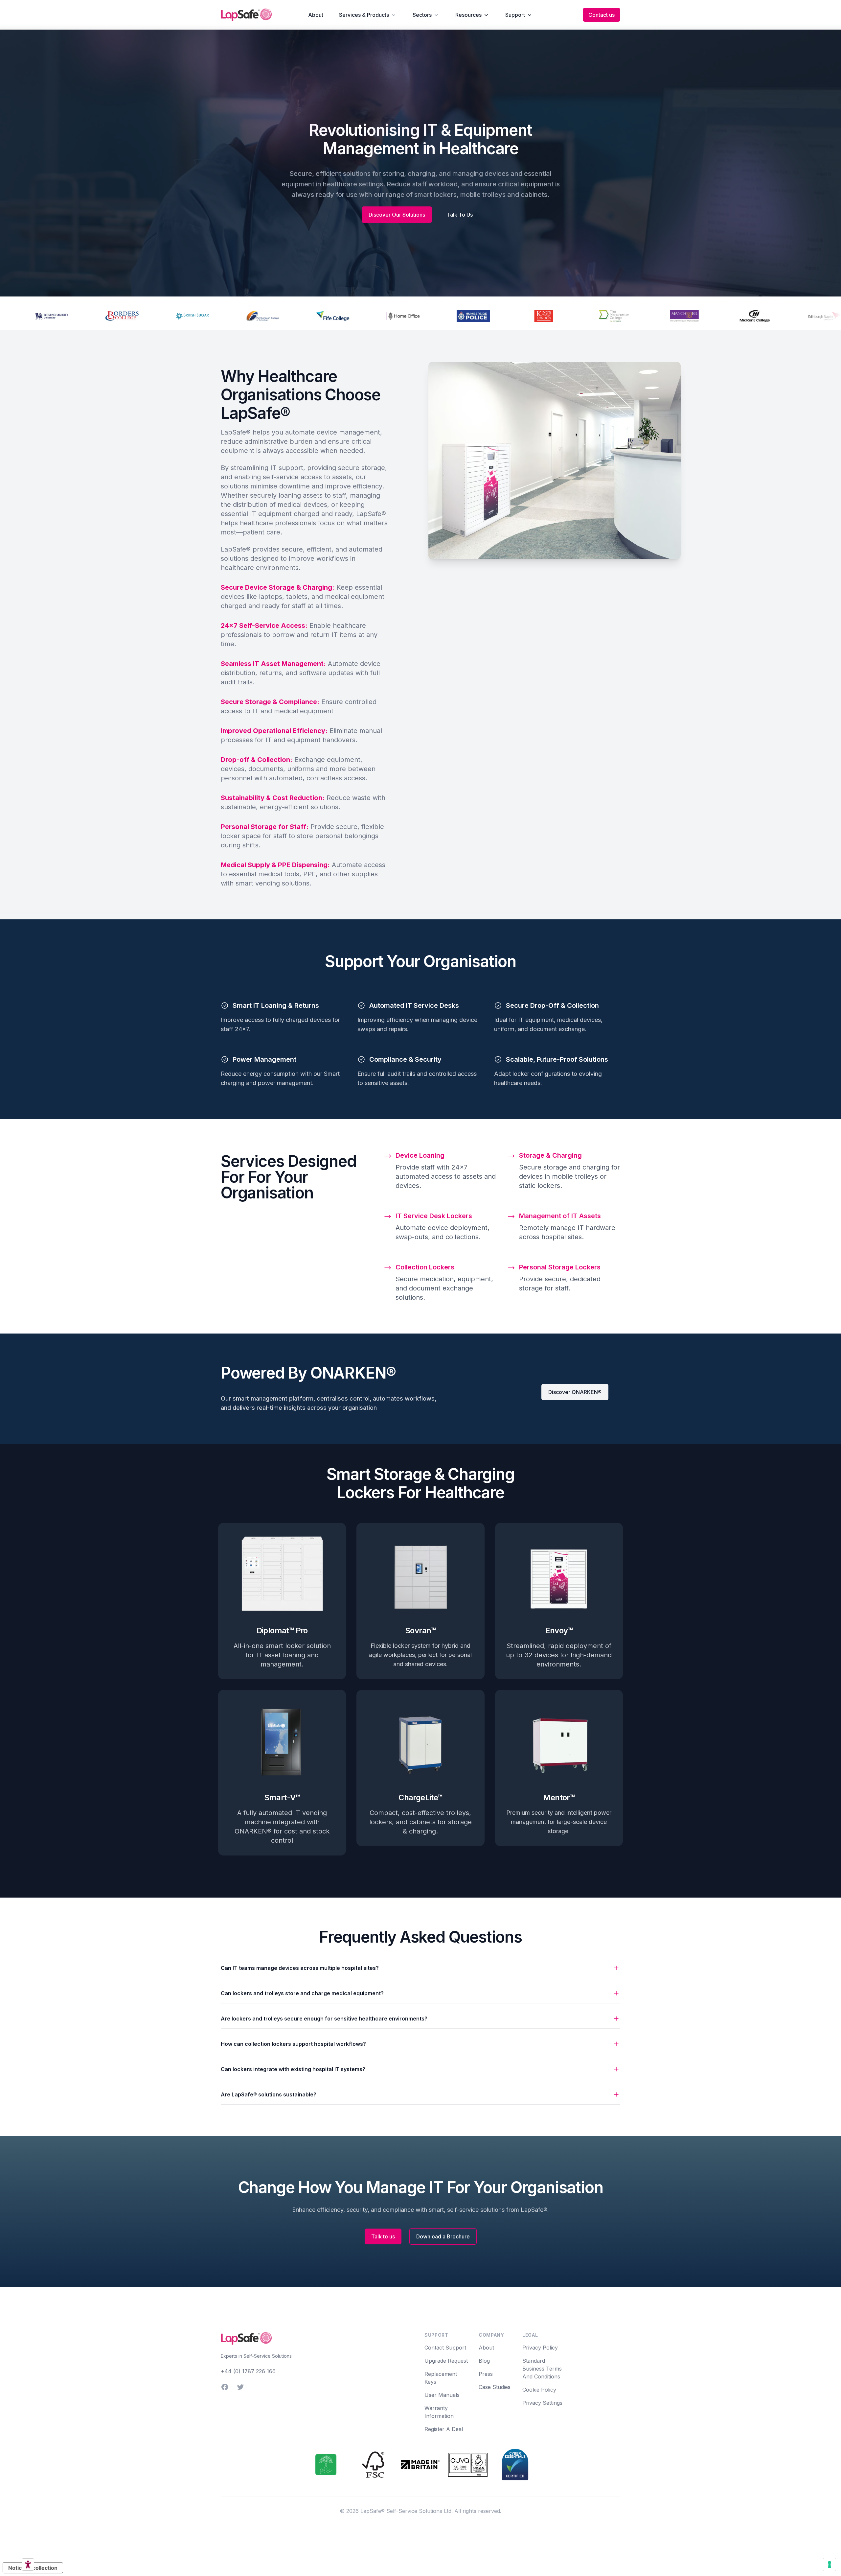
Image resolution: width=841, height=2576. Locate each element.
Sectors (422, 15)
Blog (484, 2361)
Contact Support (445, 2348)
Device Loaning (420, 1155)
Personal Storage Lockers (560, 1267)
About (316, 15)
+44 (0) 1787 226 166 (248, 2371)
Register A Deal (444, 2429)
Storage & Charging (550, 1155)
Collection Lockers (425, 1267)
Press (486, 2374)
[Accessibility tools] (28, 2564)
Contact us (602, 15)
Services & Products (364, 15)
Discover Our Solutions (397, 215)
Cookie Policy (539, 2390)
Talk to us (383, 2236)
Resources (468, 15)
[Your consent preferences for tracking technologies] (830, 2564)
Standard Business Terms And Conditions (542, 2369)
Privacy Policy (540, 2348)
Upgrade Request (446, 2361)
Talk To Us (460, 215)
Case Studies (495, 2387)
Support (515, 15)
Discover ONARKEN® (575, 1392)
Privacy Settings (542, 2403)
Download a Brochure (443, 2236)
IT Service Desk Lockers (434, 1216)
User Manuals (442, 2395)
